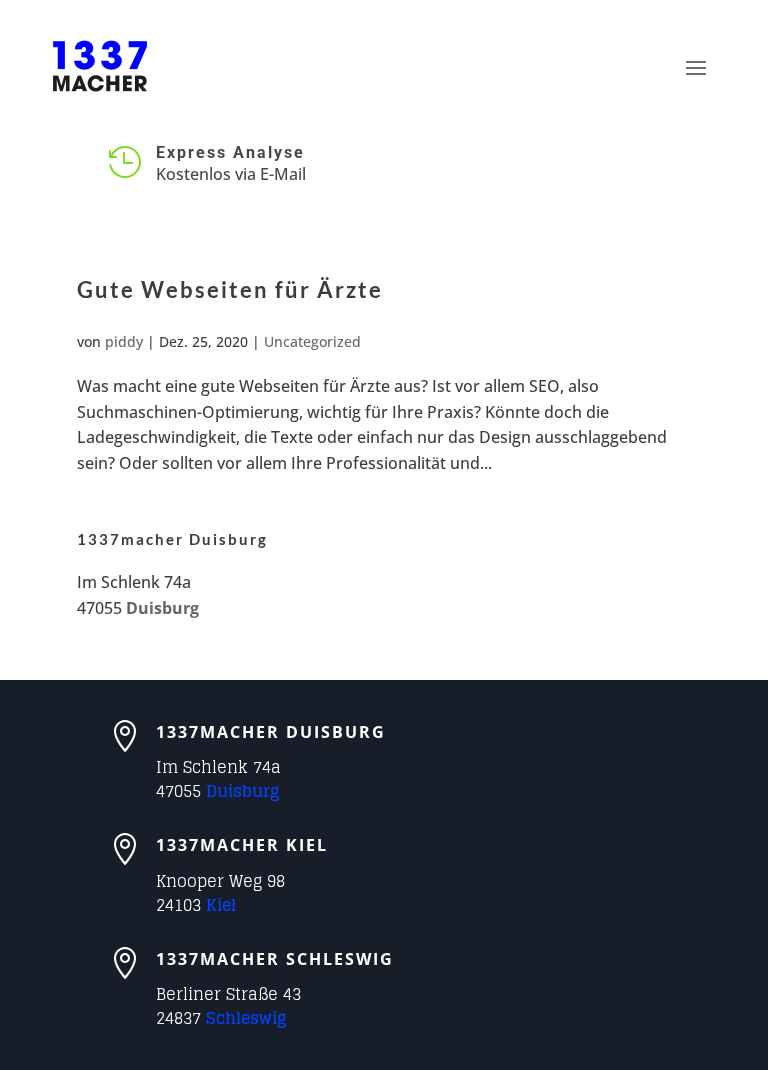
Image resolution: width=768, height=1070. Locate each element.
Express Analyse (230, 152)
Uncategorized (312, 341)
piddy (124, 341)
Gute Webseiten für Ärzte (230, 289)
